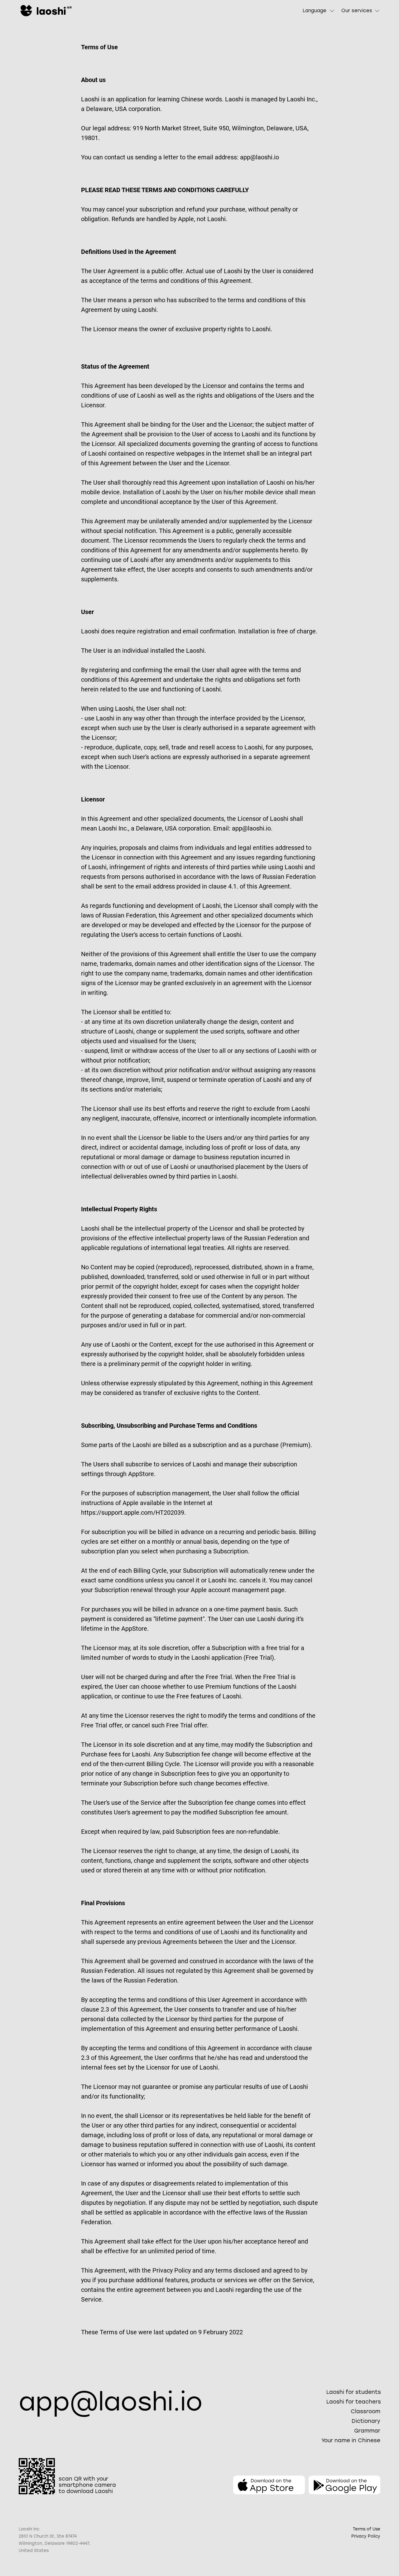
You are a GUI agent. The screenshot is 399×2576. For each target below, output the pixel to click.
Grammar (367, 2431)
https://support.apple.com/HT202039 (133, 1513)
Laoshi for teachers (354, 2402)
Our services (357, 11)
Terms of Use (367, 2529)
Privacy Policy (366, 2536)
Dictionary (366, 2421)
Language (315, 11)
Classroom (365, 2411)
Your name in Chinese (351, 2440)
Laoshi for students (354, 2392)
